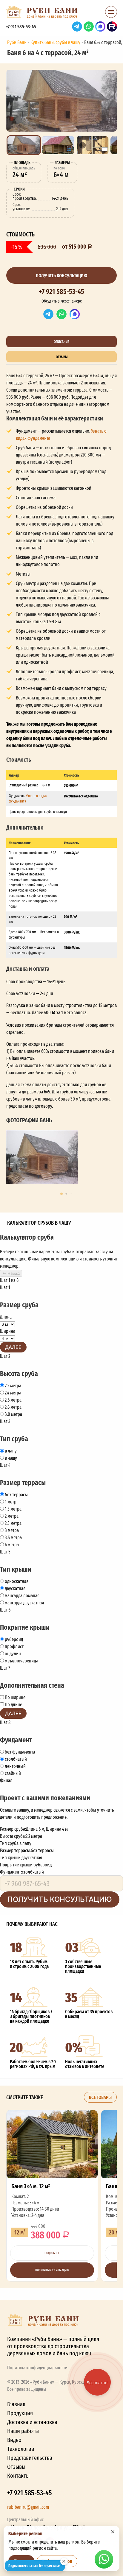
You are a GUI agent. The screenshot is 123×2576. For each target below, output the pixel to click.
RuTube (112, 27)
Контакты (18, 2476)
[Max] (75, 314)
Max (100, 27)
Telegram (77, 27)
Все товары (100, 2097)
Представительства (30, 2458)
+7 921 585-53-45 (21, 27)
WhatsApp (89, 27)
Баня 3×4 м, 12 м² (52, 2196)
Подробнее (52, 2253)
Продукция (20, 2413)
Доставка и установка (32, 2422)
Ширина (8, 1331)
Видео (14, 2440)
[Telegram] (48, 314)
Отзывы (16, 2467)
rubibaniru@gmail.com (28, 2507)
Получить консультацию (61, 275)
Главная (16, 2404)
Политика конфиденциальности (37, 2368)
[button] (111, 14)
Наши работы (23, 2431)
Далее (13, 1347)
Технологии (21, 2449)
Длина (6, 1317)
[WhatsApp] (61, 314)
